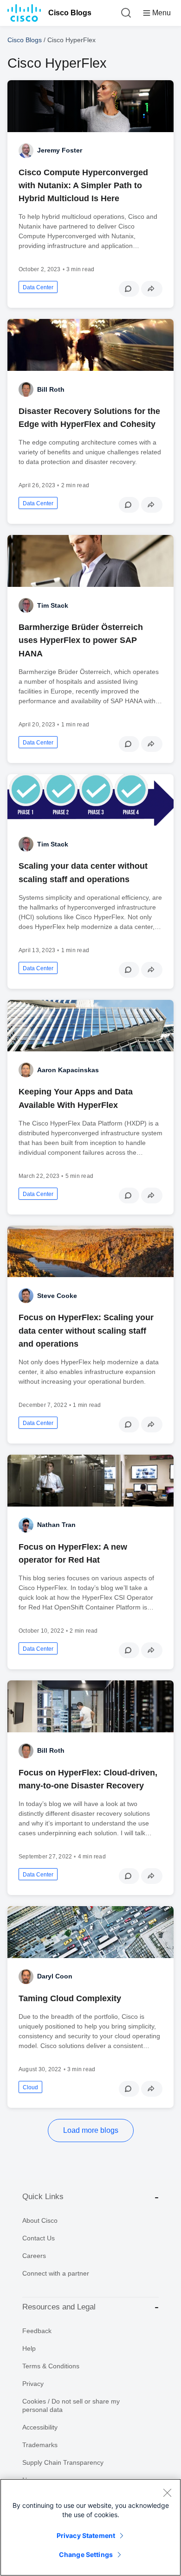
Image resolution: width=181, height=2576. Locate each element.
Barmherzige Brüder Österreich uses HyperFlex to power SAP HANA (81, 640)
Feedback (37, 2331)
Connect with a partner (56, 2273)
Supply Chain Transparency (63, 2462)
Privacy (33, 2384)
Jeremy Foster (60, 150)
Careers (34, 2256)
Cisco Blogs (70, 13)
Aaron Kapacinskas (68, 1070)
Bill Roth (51, 389)
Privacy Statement (86, 2535)
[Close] (167, 2493)
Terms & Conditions (51, 2366)
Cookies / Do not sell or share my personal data (71, 2405)
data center (38, 287)
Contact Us (39, 2238)
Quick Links (43, 2197)
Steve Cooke (57, 1296)
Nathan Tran (56, 1525)
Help (29, 2348)
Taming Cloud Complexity (70, 1998)
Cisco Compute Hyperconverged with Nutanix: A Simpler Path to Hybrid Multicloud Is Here (83, 185)
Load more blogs (91, 2130)
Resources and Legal (59, 2307)
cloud (30, 2087)
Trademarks (40, 2445)
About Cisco (40, 2220)
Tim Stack (53, 605)
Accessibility (40, 2427)
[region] (90, 2527)
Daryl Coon (55, 1976)
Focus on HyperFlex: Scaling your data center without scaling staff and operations (86, 1330)
